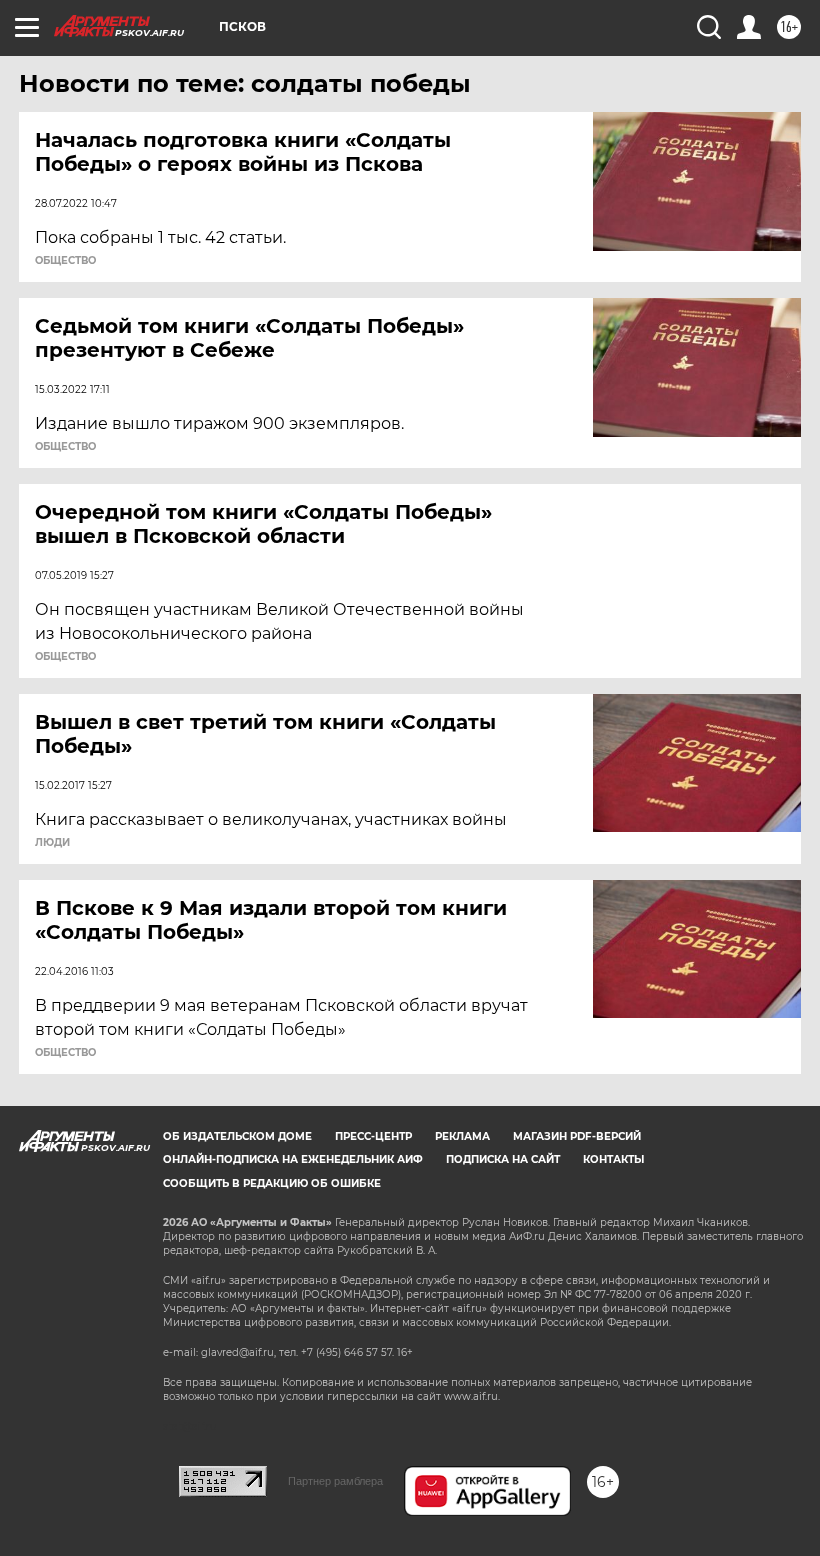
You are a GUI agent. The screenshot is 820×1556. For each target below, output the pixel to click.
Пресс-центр (373, 1136)
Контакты (613, 1159)
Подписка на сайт (503, 1159)
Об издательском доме (237, 1136)
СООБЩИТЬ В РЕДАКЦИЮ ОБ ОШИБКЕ (272, 1183)
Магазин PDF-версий (577, 1136)
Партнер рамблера (335, 1481)
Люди (52, 843)
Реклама (462, 1136)
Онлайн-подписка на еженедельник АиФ (293, 1159)
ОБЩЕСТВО (65, 261)
